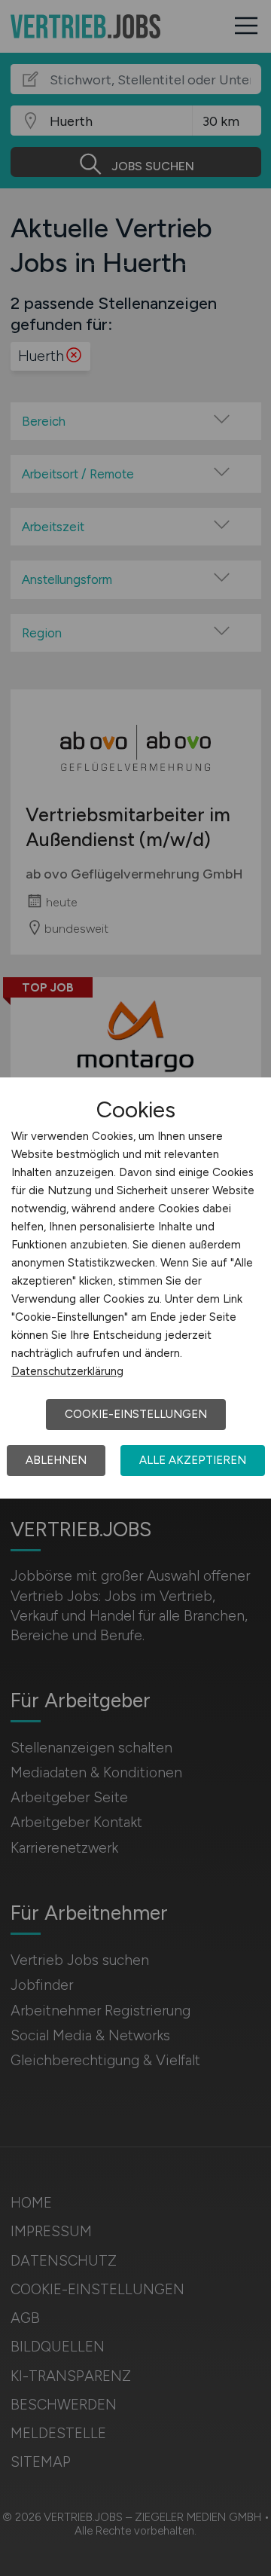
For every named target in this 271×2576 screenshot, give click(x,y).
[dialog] (135, 1288)
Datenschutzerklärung (67, 1371)
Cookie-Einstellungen (136, 1414)
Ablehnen (56, 1460)
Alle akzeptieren (193, 1460)
